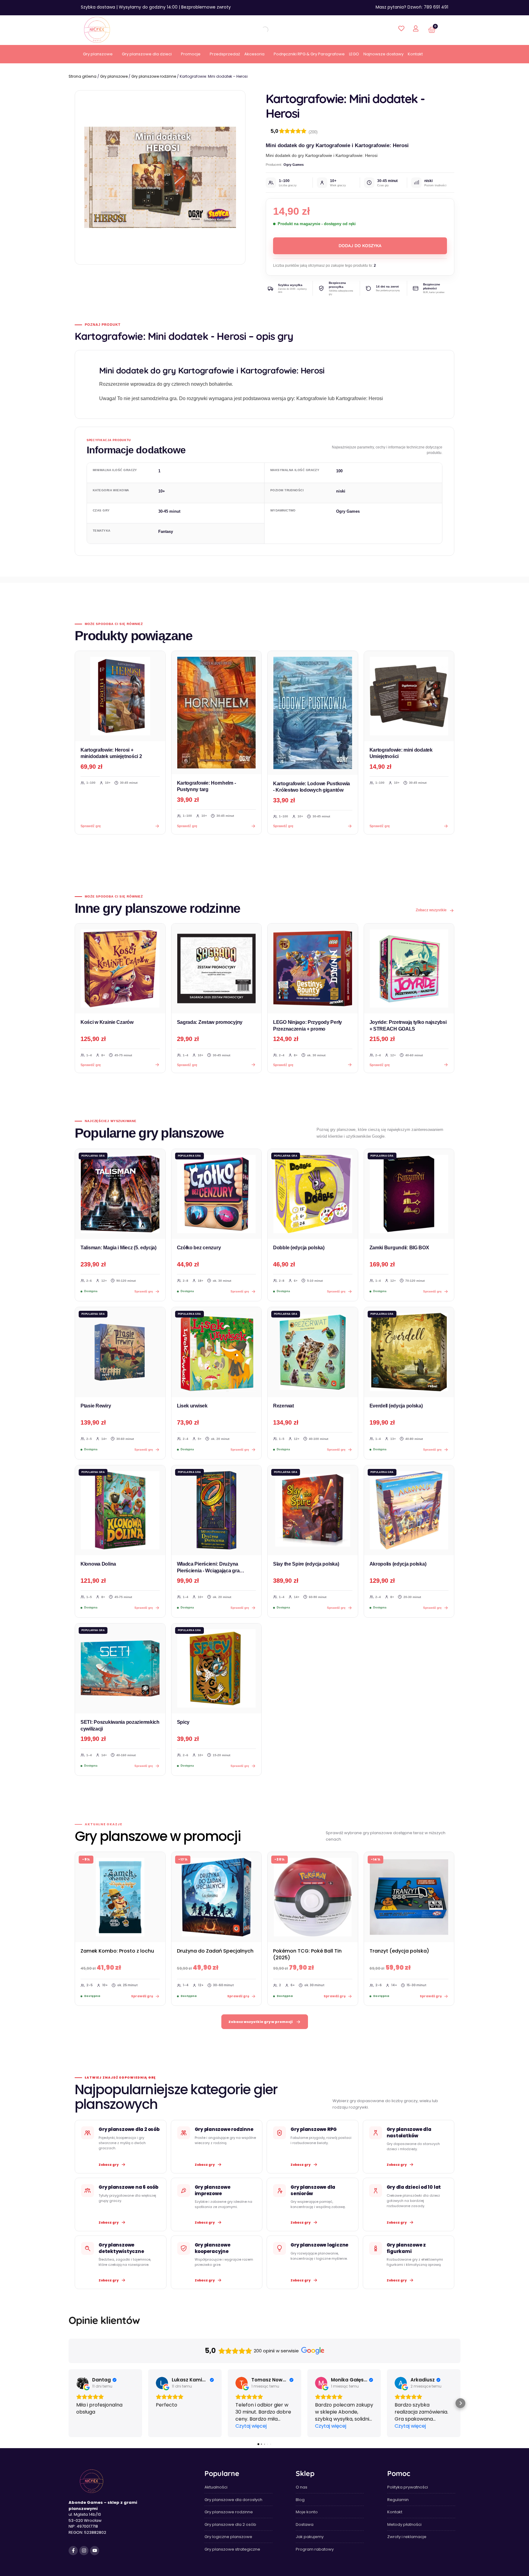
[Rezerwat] (313, 1352)
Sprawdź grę (91, 1065)
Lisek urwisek (192, 1406)
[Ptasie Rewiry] (120, 1352)
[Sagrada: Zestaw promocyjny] (217, 969)
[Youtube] (95, 2551)
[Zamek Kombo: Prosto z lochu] (120, 1897)
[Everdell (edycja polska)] (409, 1352)
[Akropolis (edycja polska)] (409, 1510)
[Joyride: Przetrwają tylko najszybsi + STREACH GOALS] (409, 969)
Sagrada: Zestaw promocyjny (210, 1022)
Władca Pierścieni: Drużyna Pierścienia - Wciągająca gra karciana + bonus (208, 1571)
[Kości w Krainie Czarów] (120, 969)
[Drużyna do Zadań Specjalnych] (217, 1897)
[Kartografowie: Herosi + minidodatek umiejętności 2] (120, 696)
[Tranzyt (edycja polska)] (409, 1897)
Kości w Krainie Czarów (107, 1022)
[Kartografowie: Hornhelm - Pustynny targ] (217, 713)
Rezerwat (283, 1406)
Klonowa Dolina (98, 1564)
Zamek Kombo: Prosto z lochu (117, 1951)
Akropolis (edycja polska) (398, 1564)
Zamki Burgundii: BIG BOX (399, 1248)
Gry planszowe (98, 54)
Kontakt (415, 54)
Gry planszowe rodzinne (154, 76)
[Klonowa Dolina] (120, 1510)
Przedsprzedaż (225, 54)
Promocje (191, 54)
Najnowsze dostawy (383, 54)
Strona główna (83, 76)
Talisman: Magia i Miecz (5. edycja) (118, 1248)
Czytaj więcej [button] (251, 2426)
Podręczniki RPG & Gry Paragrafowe (309, 54)
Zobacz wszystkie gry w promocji (261, 2022)
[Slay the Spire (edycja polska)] (313, 1510)
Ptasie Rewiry (96, 1406)
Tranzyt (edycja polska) (399, 1951)
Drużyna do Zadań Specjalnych (215, 1951)
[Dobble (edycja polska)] (313, 1194)
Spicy (183, 1722)
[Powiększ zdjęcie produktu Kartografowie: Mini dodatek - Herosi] (160, 177)
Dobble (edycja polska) (299, 1248)
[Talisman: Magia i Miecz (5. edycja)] (120, 1194)
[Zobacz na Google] (82, 2383)
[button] (69, 2403)
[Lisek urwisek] (217, 1352)
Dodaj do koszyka (360, 246)
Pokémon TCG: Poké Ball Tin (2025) (307, 1954)
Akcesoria (254, 54)
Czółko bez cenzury (199, 1248)
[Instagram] (84, 2551)
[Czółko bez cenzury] (217, 1194)
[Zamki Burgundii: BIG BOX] (409, 1194)
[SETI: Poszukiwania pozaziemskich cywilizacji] (120, 1669)
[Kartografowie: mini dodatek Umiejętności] (409, 696)
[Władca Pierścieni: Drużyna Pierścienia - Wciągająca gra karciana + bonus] (217, 1510)
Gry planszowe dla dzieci (147, 54)
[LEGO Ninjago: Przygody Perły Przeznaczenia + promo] (313, 969)
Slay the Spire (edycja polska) (306, 1564)
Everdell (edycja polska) (396, 1406)
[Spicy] (217, 1669)
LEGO (354, 54)
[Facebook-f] (73, 2551)
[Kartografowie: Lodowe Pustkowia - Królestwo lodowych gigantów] (313, 713)
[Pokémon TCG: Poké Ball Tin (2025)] (313, 1897)
